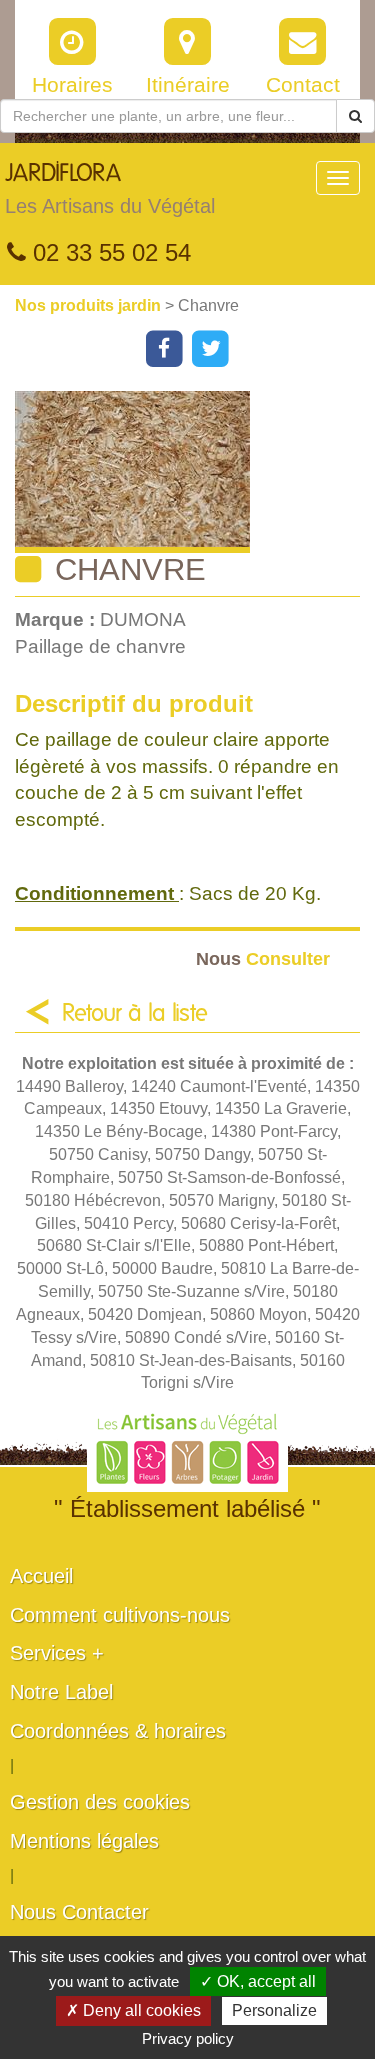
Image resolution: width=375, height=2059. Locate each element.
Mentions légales (84, 1841)
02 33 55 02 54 (108, 252)
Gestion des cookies (100, 1802)
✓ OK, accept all (258, 1981)
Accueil (41, 1576)
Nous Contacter (79, 1912)
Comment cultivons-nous (120, 1615)
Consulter (263, 958)
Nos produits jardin (90, 305)
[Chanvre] (195, 472)
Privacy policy (188, 2038)
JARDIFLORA (110, 189)
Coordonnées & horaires (118, 1731)
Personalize (274, 2010)
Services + (57, 1653)
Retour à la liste (135, 1014)
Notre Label (61, 1692)
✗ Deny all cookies (133, 2010)
